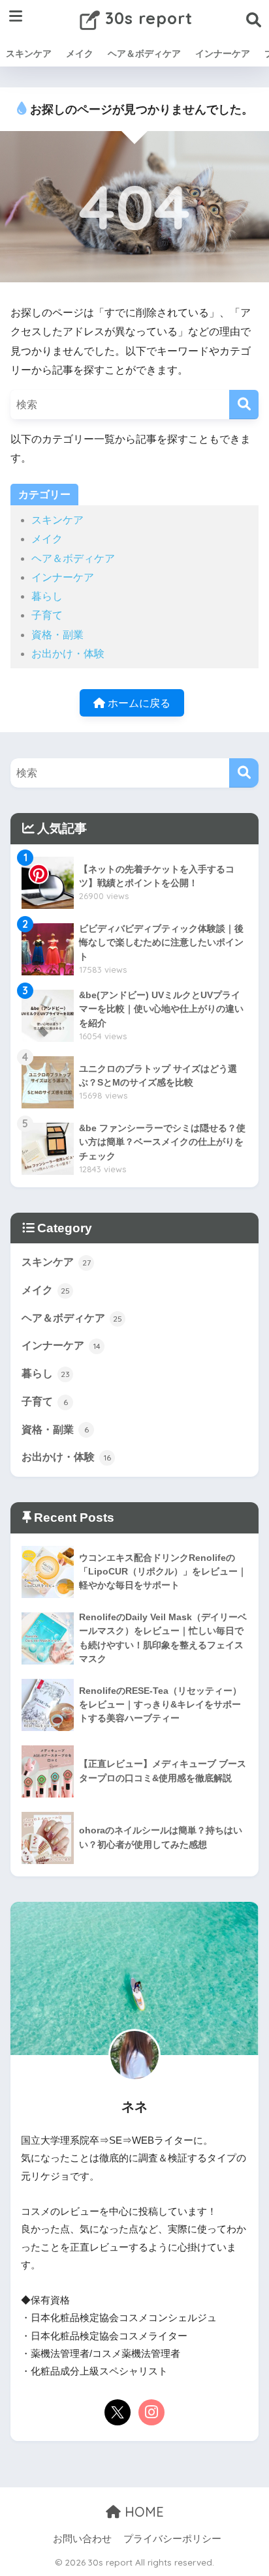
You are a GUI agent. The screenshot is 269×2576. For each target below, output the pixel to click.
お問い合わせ (82, 2539)
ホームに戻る (138, 703)
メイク (80, 53)
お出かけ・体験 (68, 654)
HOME (142, 2512)
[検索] (244, 405)
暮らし (47, 596)
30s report (146, 18)
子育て (47, 615)
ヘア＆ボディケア (144, 53)
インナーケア (223, 53)
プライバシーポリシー (172, 2539)
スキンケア (29, 53)
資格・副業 (57, 635)
